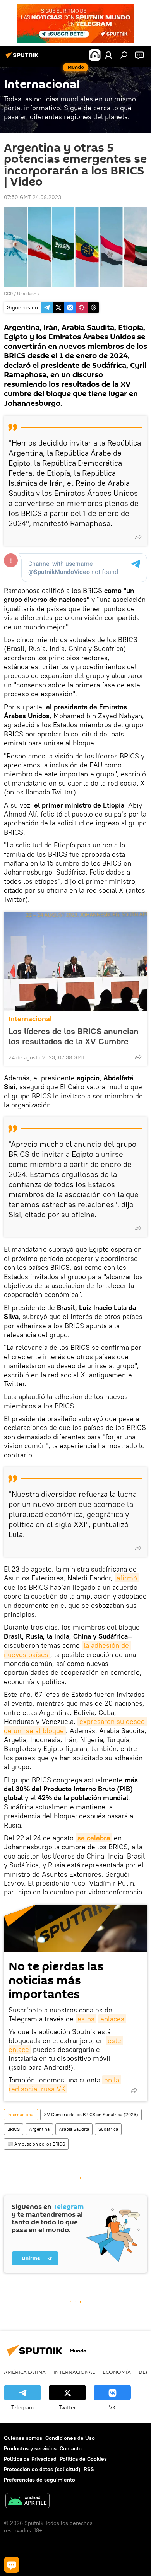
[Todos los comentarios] (12, 2565)
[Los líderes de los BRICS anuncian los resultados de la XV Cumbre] (75, 961)
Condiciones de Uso (70, 2438)
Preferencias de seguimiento (39, 2480)
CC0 (8, 293)
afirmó (127, 1578)
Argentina (39, 2129)
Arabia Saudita (74, 2129)
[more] (138, 537)
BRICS (14, 2129)
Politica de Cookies (83, 2459)
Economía (117, 2372)
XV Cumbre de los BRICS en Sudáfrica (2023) (91, 2114)
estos (86, 2019)
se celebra (94, 1838)
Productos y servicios (30, 2448)
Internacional (30, 1019)
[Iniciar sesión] (108, 55)
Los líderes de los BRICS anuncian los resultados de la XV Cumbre (74, 1036)
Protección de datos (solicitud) (42, 2469)
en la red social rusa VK (65, 2084)
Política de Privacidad (30, 2459)
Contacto (71, 2448)
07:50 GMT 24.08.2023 (33, 197)
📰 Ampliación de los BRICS (36, 2144)
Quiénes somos (23, 2438)
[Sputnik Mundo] (23, 58)
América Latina (25, 2372)
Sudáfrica (108, 2129)
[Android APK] (27, 2502)
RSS (89, 2469)
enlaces (112, 2019)
